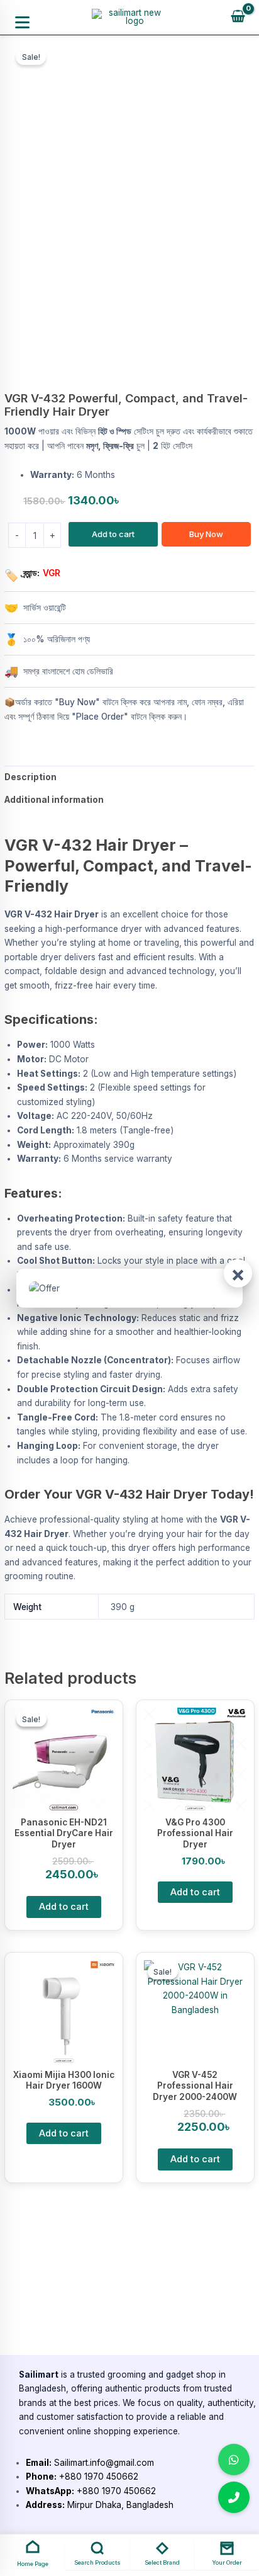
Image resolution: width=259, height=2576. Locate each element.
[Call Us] (234, 2497)
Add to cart (113, 534)
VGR (52, 573)
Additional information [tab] (54, 800)
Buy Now (206, 534)
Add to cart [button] (64, 1907)
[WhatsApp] (234, 2460)
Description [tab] (30, 777)
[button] (22, 22)
